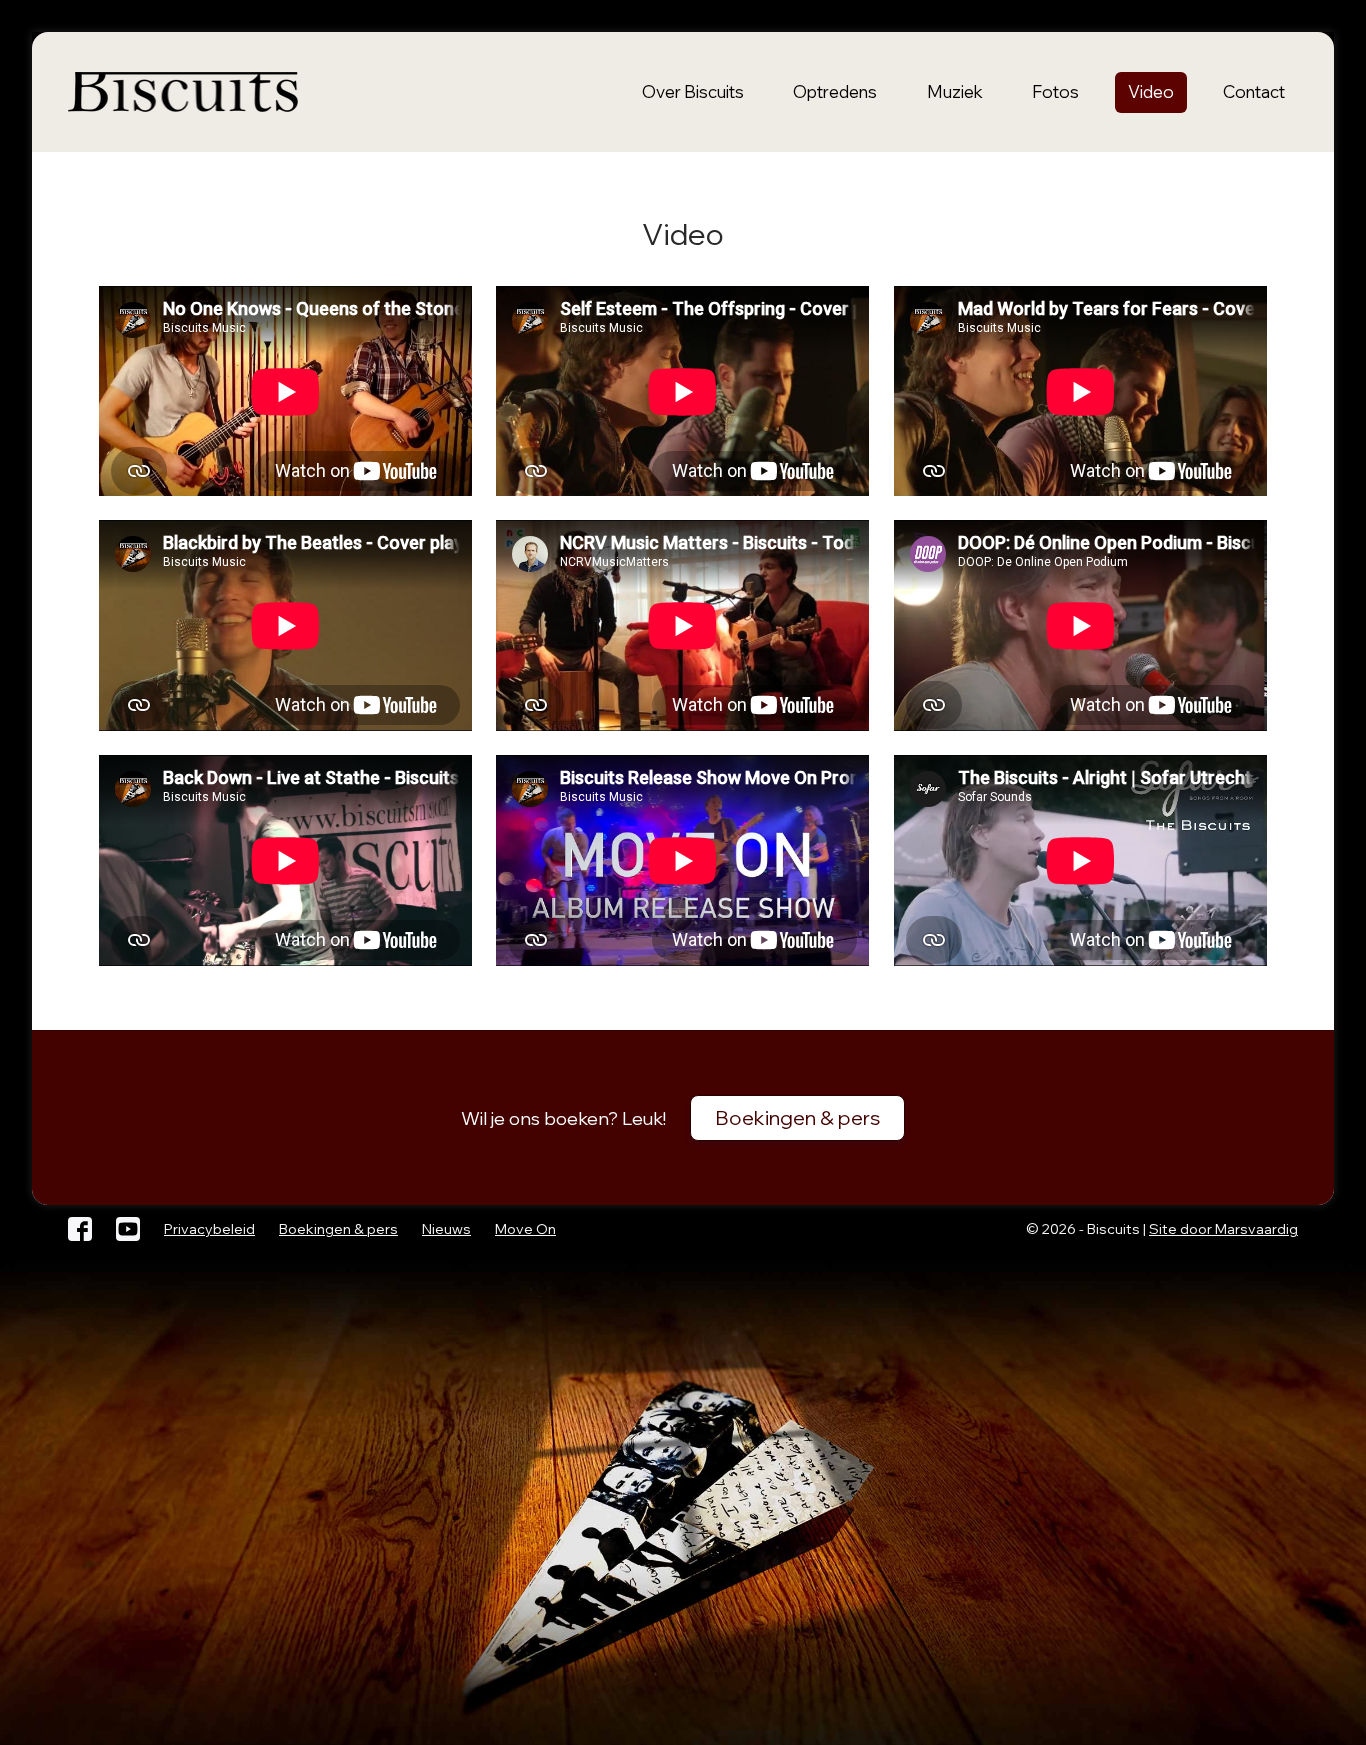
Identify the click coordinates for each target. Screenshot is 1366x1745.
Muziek (955, 91)
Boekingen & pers (797, 1117)
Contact (1254, 91)
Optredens (835, 91)
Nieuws (446, 1229)
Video (1151, 91)
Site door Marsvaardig (1223, 1229)
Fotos (1055, 91)
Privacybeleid (209, 1229)
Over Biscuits (693, 91)
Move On (525, 1229)
